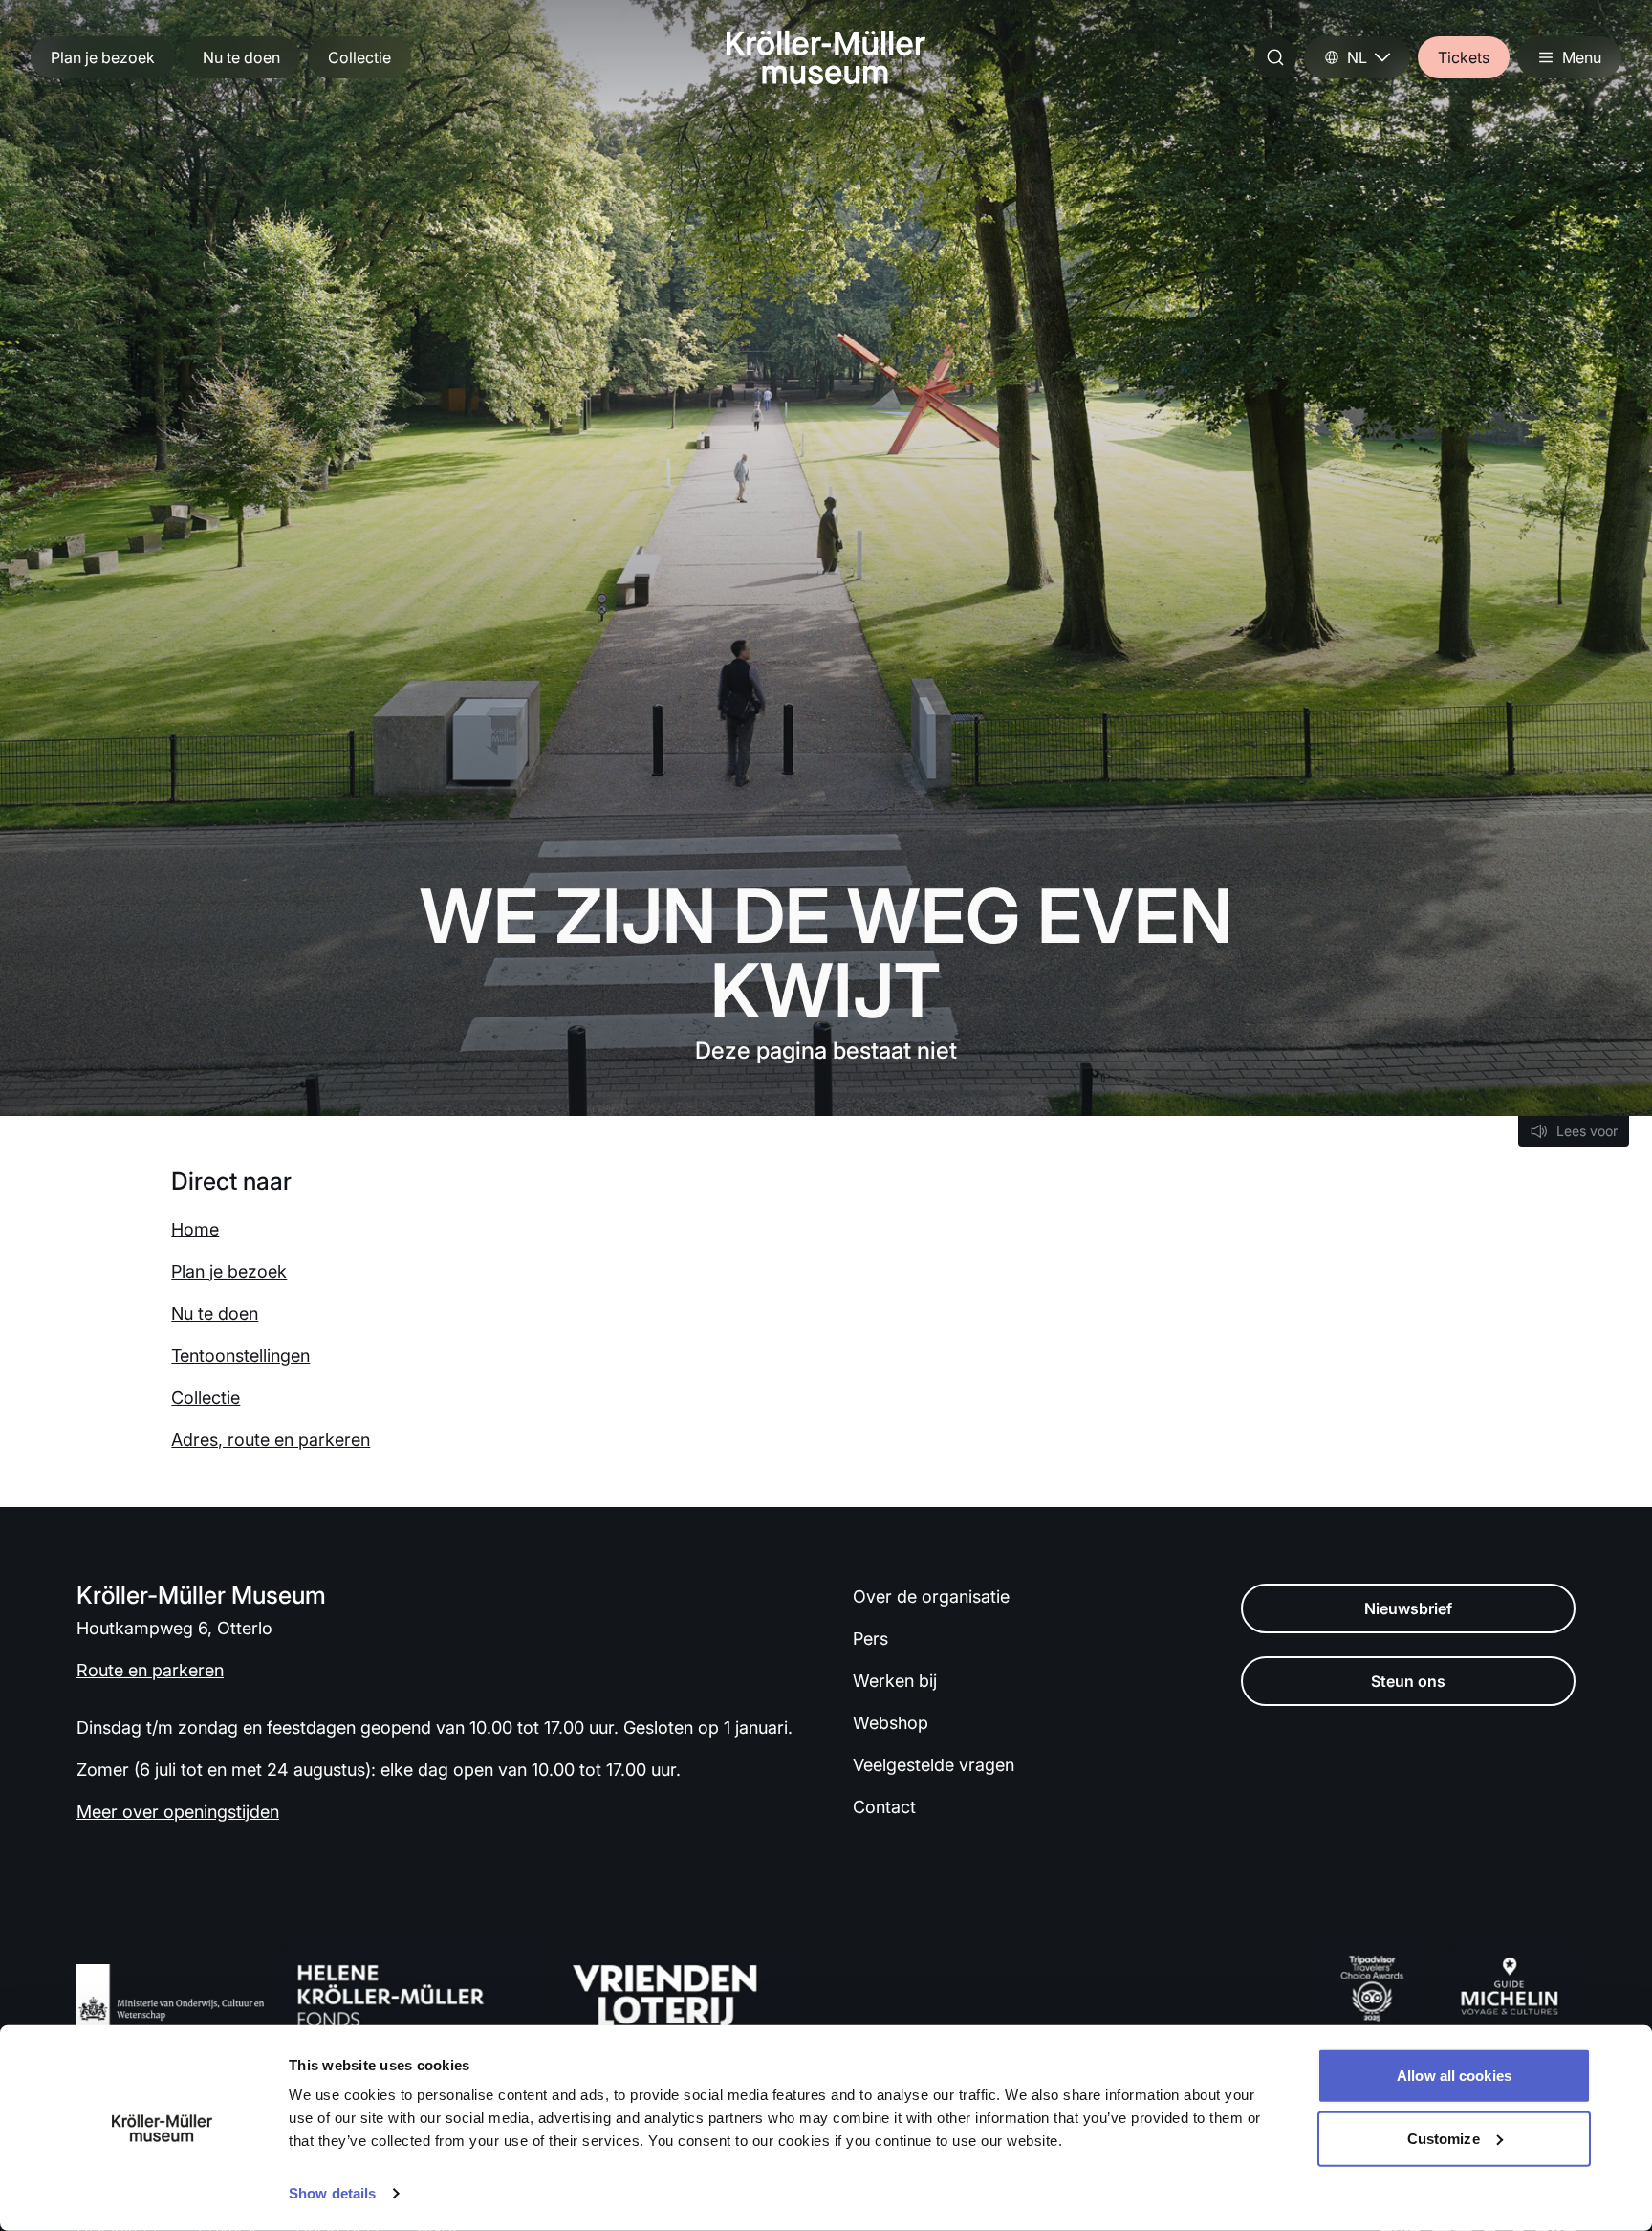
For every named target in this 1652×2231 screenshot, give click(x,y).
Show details (332, 2193)
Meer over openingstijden (178, 1812)
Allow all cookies (1454, 2076)
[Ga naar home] (826, 57)
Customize (1444, 2138)
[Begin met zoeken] (1275, 57)
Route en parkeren (150, 1670)
